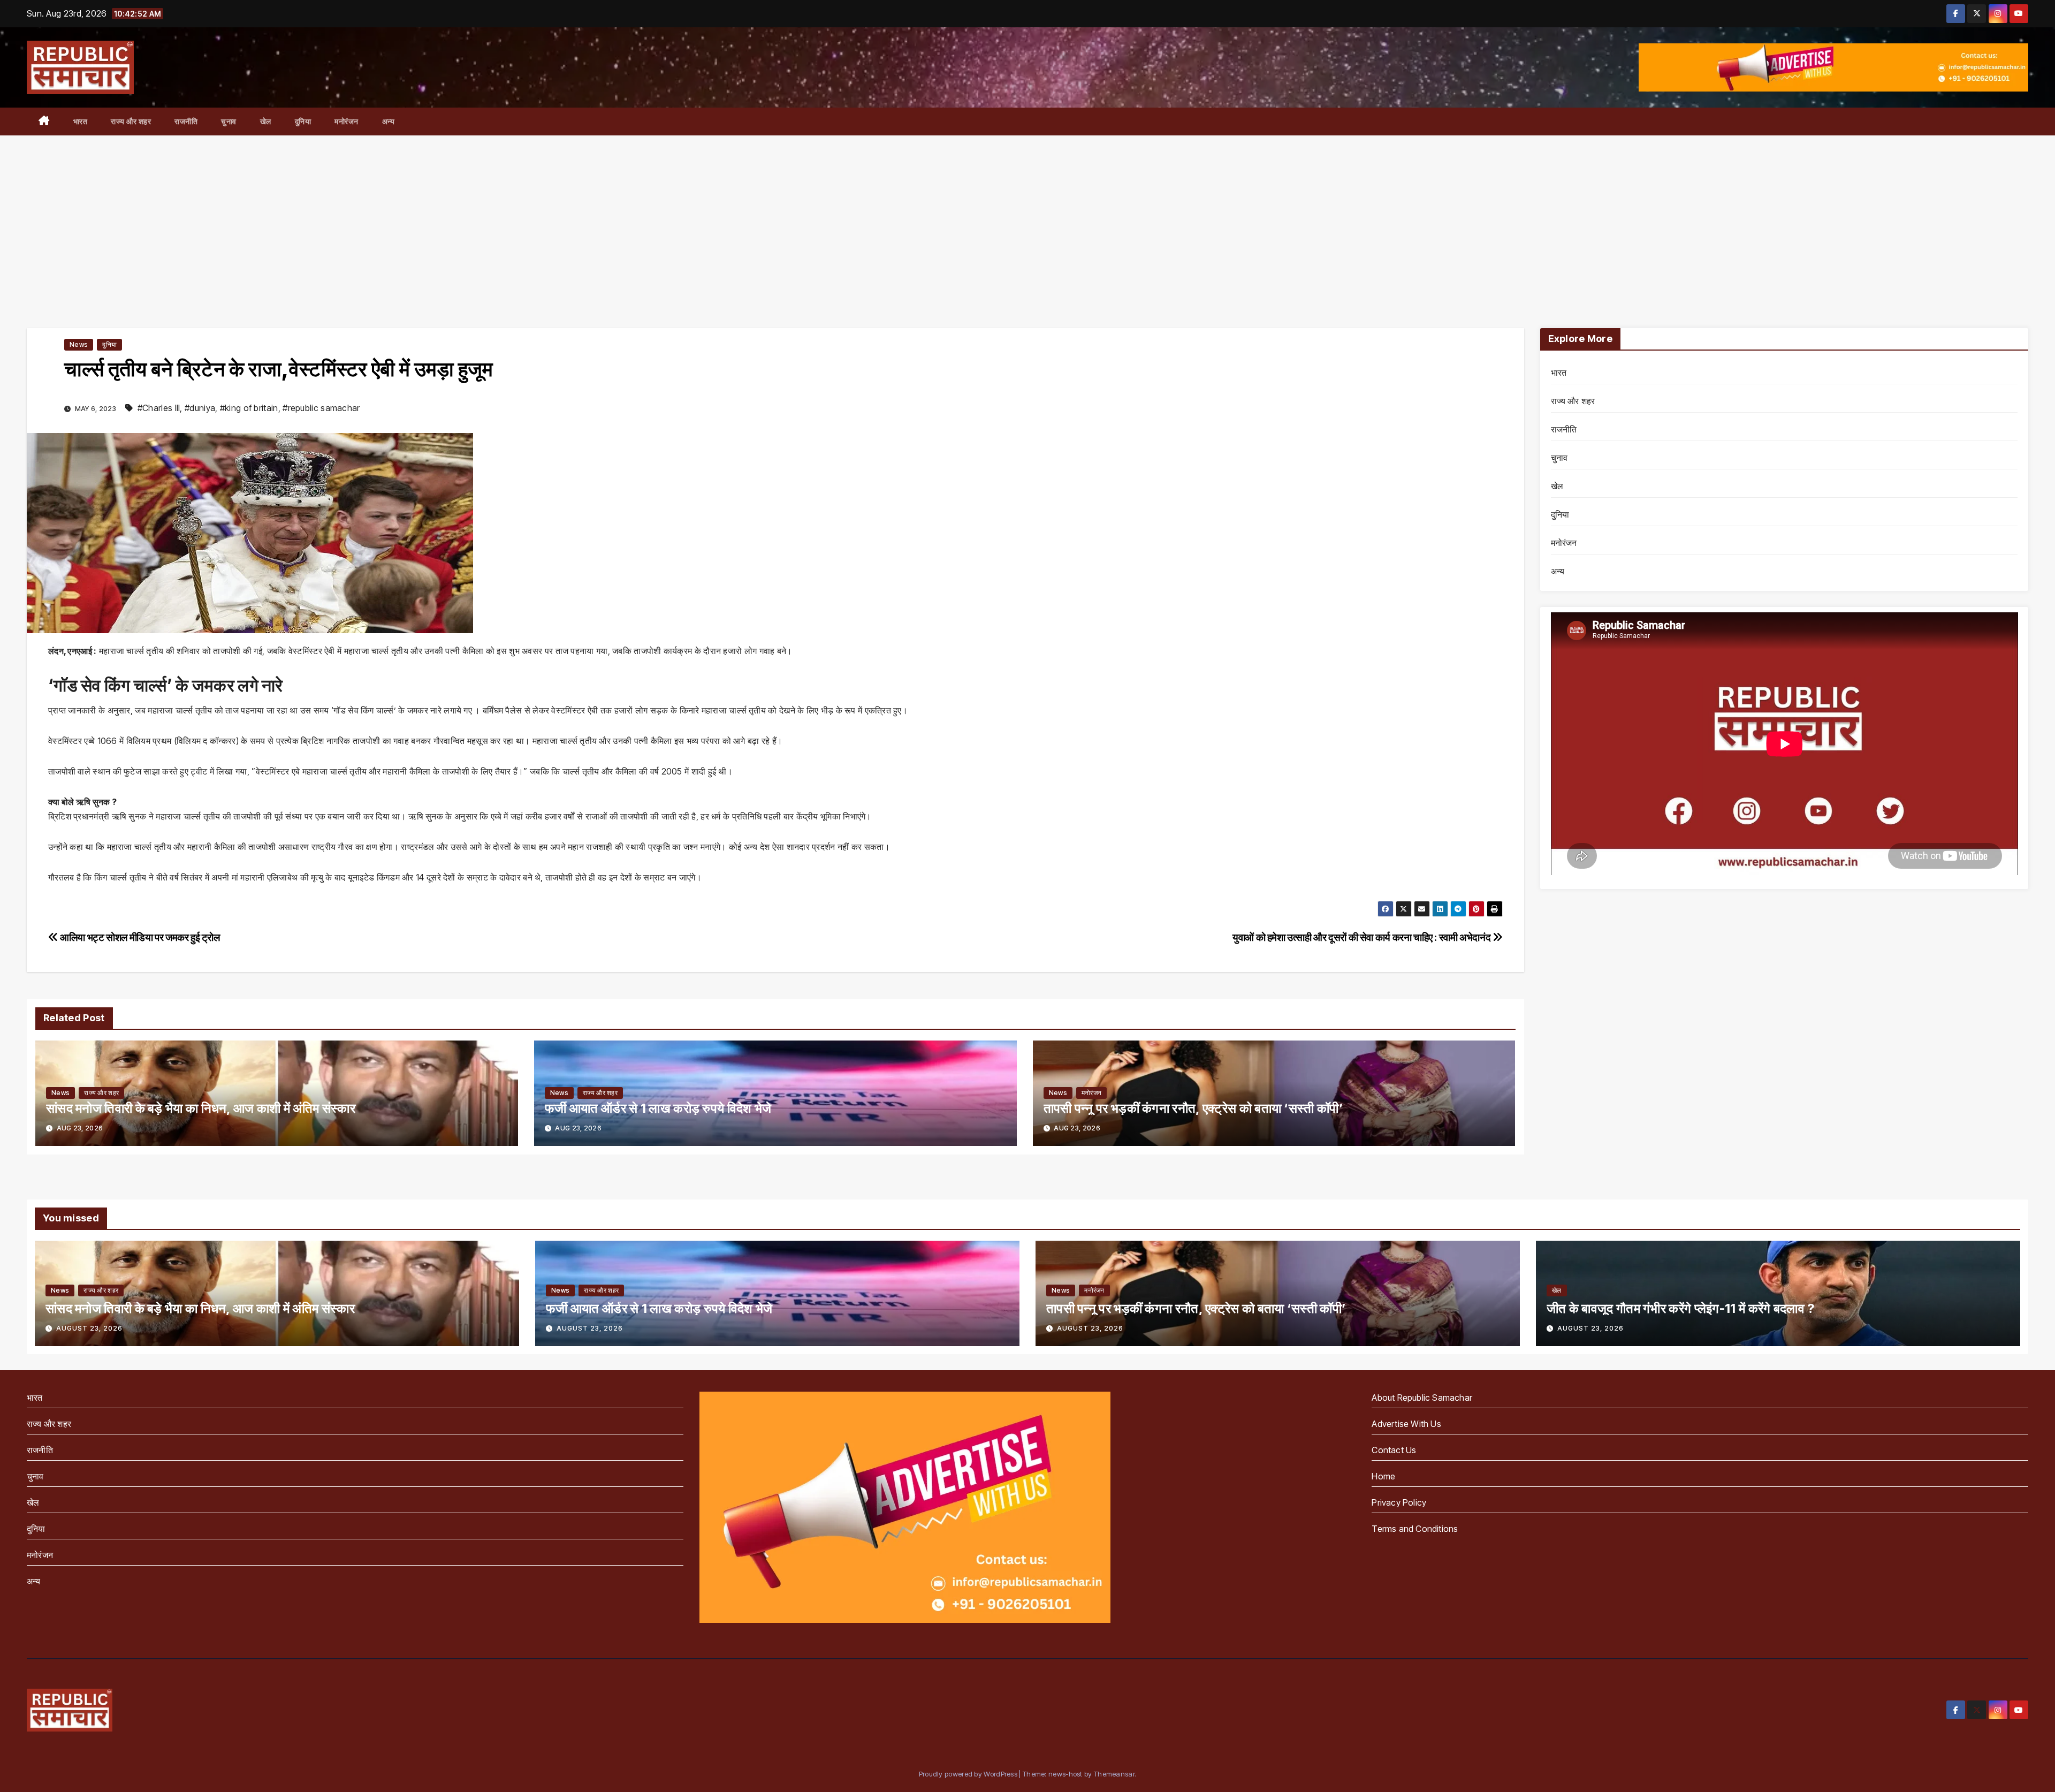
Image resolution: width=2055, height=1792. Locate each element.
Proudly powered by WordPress (969, 1774)
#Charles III (159, 408)
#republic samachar (321, 408)
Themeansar (1114, 1774)
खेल (266, 121)
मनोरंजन (347, 121)
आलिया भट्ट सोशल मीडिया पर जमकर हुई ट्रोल (139, 937)
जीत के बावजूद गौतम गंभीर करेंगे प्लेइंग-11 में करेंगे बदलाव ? (1681, 1308)
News (79, 344)
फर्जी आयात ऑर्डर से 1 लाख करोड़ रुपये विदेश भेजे (658, 1108)
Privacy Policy (1399, 1502)
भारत (81, 121)
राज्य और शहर (131, 121)
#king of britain (249, 408)
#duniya (200, 408)
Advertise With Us (1406, 1424)
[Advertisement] (1027, 216)
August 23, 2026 (89, 1328)
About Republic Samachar (1422, 1398)
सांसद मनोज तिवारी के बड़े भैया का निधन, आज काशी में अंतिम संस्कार (201, 1108)
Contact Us (1394, 1450)
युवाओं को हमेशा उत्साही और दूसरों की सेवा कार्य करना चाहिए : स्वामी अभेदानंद (1363, 937)
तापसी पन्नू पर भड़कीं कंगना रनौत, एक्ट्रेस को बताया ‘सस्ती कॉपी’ (1193, 1108)
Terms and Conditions (1415, 1529)
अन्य (389, 121)
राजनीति (186, 121)
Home (1383, 1476)
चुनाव (229, 121)
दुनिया (303, 121)
